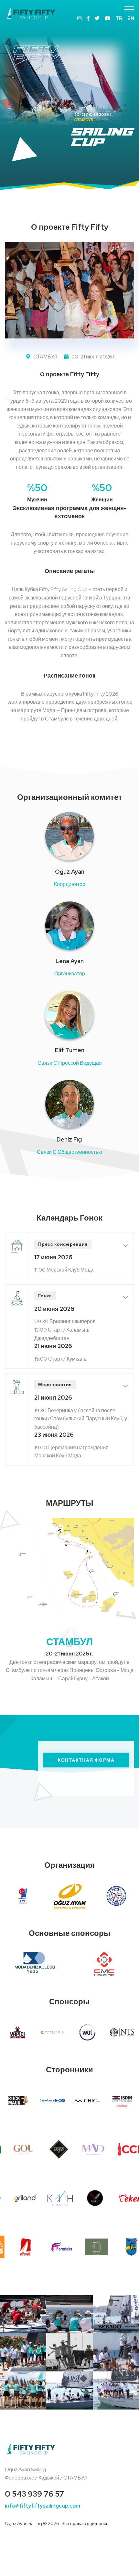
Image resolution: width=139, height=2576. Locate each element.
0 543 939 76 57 (34, 2494)
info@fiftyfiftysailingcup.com (43, 2506)
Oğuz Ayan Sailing (23, 2523)
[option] (69, 90)
